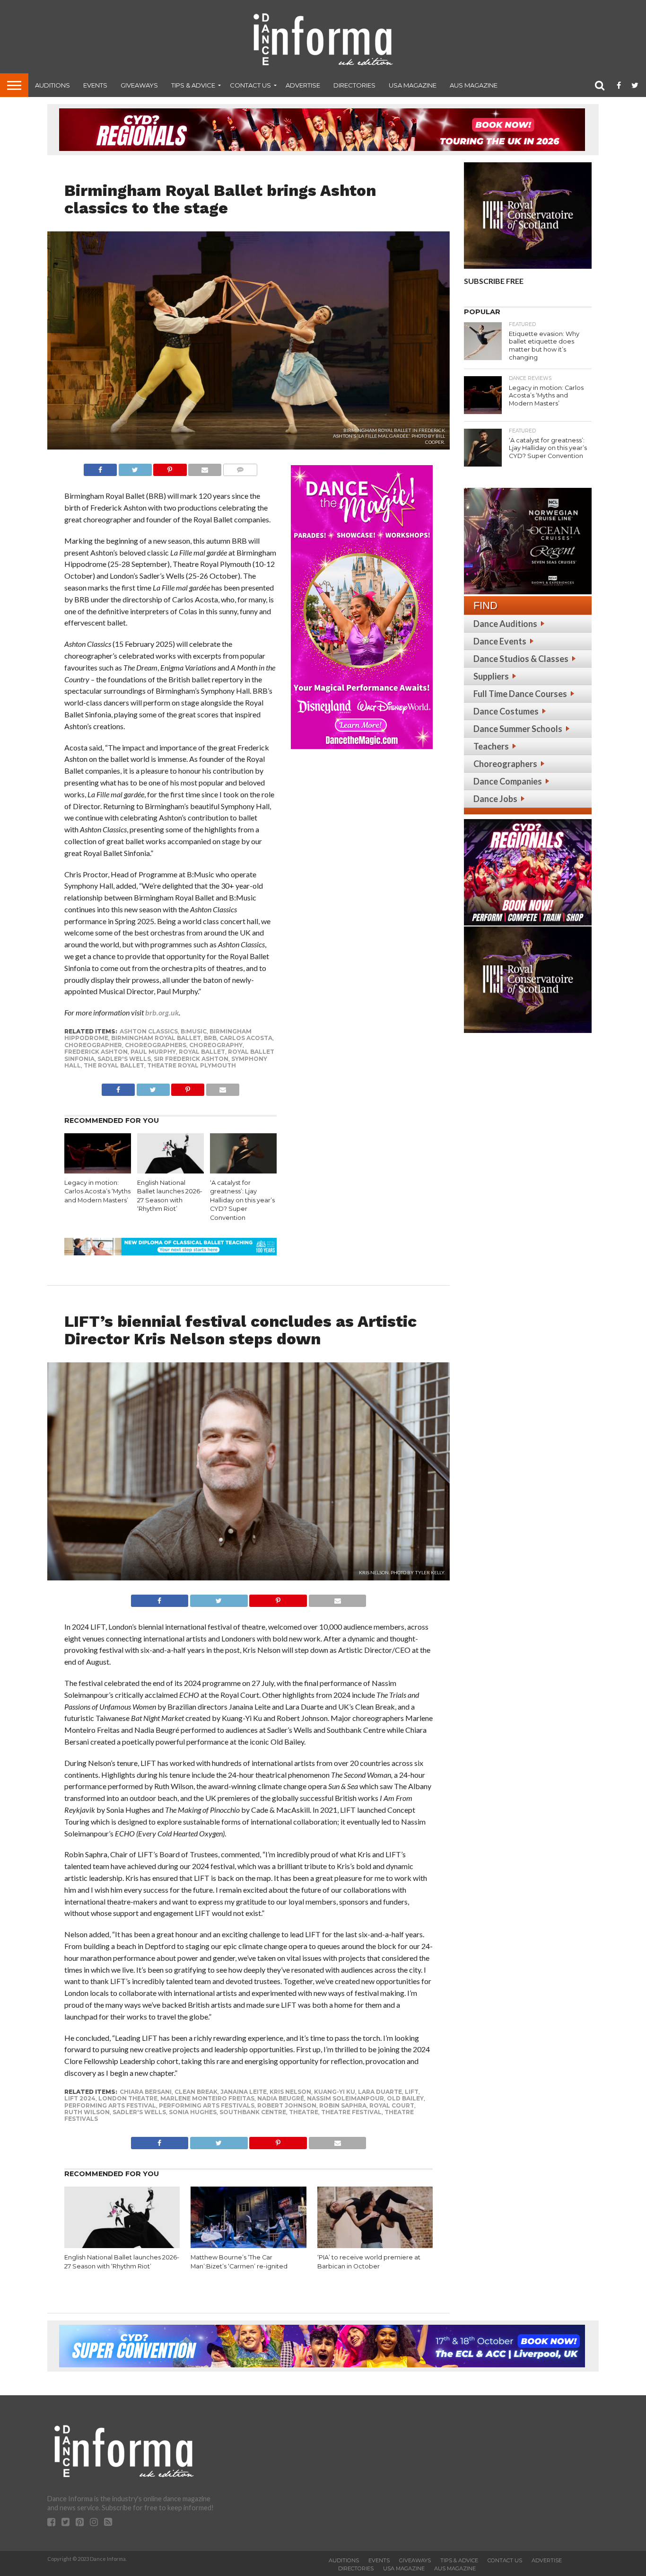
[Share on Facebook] (100, 467)
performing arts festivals (207, 2105)
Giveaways (139, 85)
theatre (304, 2112)
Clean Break (196, 2092)
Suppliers (491, 676)
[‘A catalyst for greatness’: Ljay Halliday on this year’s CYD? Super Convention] (243, 1170)
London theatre (128, 2098)
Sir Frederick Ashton (191, 1059)
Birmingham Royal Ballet (156, 1038)
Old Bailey (405, 2098)
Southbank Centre (253, 2112)
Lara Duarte (380, 2092)
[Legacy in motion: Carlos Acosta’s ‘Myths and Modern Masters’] (98, 1170)
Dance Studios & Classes (521, 659)
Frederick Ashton (96, 1052)
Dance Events (500, 641)
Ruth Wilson (87, 2112)
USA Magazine (413, 85)
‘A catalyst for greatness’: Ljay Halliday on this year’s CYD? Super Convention (242, 1200)
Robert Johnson (287, 2105)
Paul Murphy (153, 1052)
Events (95, 85)
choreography (216, 1045)
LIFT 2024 (80, 2098)
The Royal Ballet (114, 1065)
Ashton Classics (149, 1031)
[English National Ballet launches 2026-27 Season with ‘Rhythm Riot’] (170, 1170)
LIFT (412, 2092)
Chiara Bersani (146, 2092)
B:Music (194, 1031)
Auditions (52, 85)
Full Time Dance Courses (520, 694)
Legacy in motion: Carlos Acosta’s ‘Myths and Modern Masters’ (97, 1191)
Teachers (491, 746)
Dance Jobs (495, 799)
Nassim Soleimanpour (345, 2098)
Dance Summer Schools (518, 729)
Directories (354, 85)
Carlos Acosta (246, 1038)
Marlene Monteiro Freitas (207, 2098)
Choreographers (505, 764)
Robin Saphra (343, 2105)
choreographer (93, 1045)
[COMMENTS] (240, 467)
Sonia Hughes (193, 2112)
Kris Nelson (290, 2092)
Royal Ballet (202, 1052)
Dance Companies (508, 781)
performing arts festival (110, 2105)
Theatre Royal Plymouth (192, 1065)
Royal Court (392, 2105)
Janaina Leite (244, 2092)
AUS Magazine (474, 85)
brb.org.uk (162, 1012)
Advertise (303, 85)
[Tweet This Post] (135, 467)
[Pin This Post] (170, 467)
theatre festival (351, 2112)
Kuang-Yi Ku (335, 2092)
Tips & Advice (193, 85)
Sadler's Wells (124, 1059)
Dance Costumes (506, 711)
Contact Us (250, 85)
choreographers (156, 1045)
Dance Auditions (505, 624)
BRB (210, 1038)
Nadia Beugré (281, 2098)
